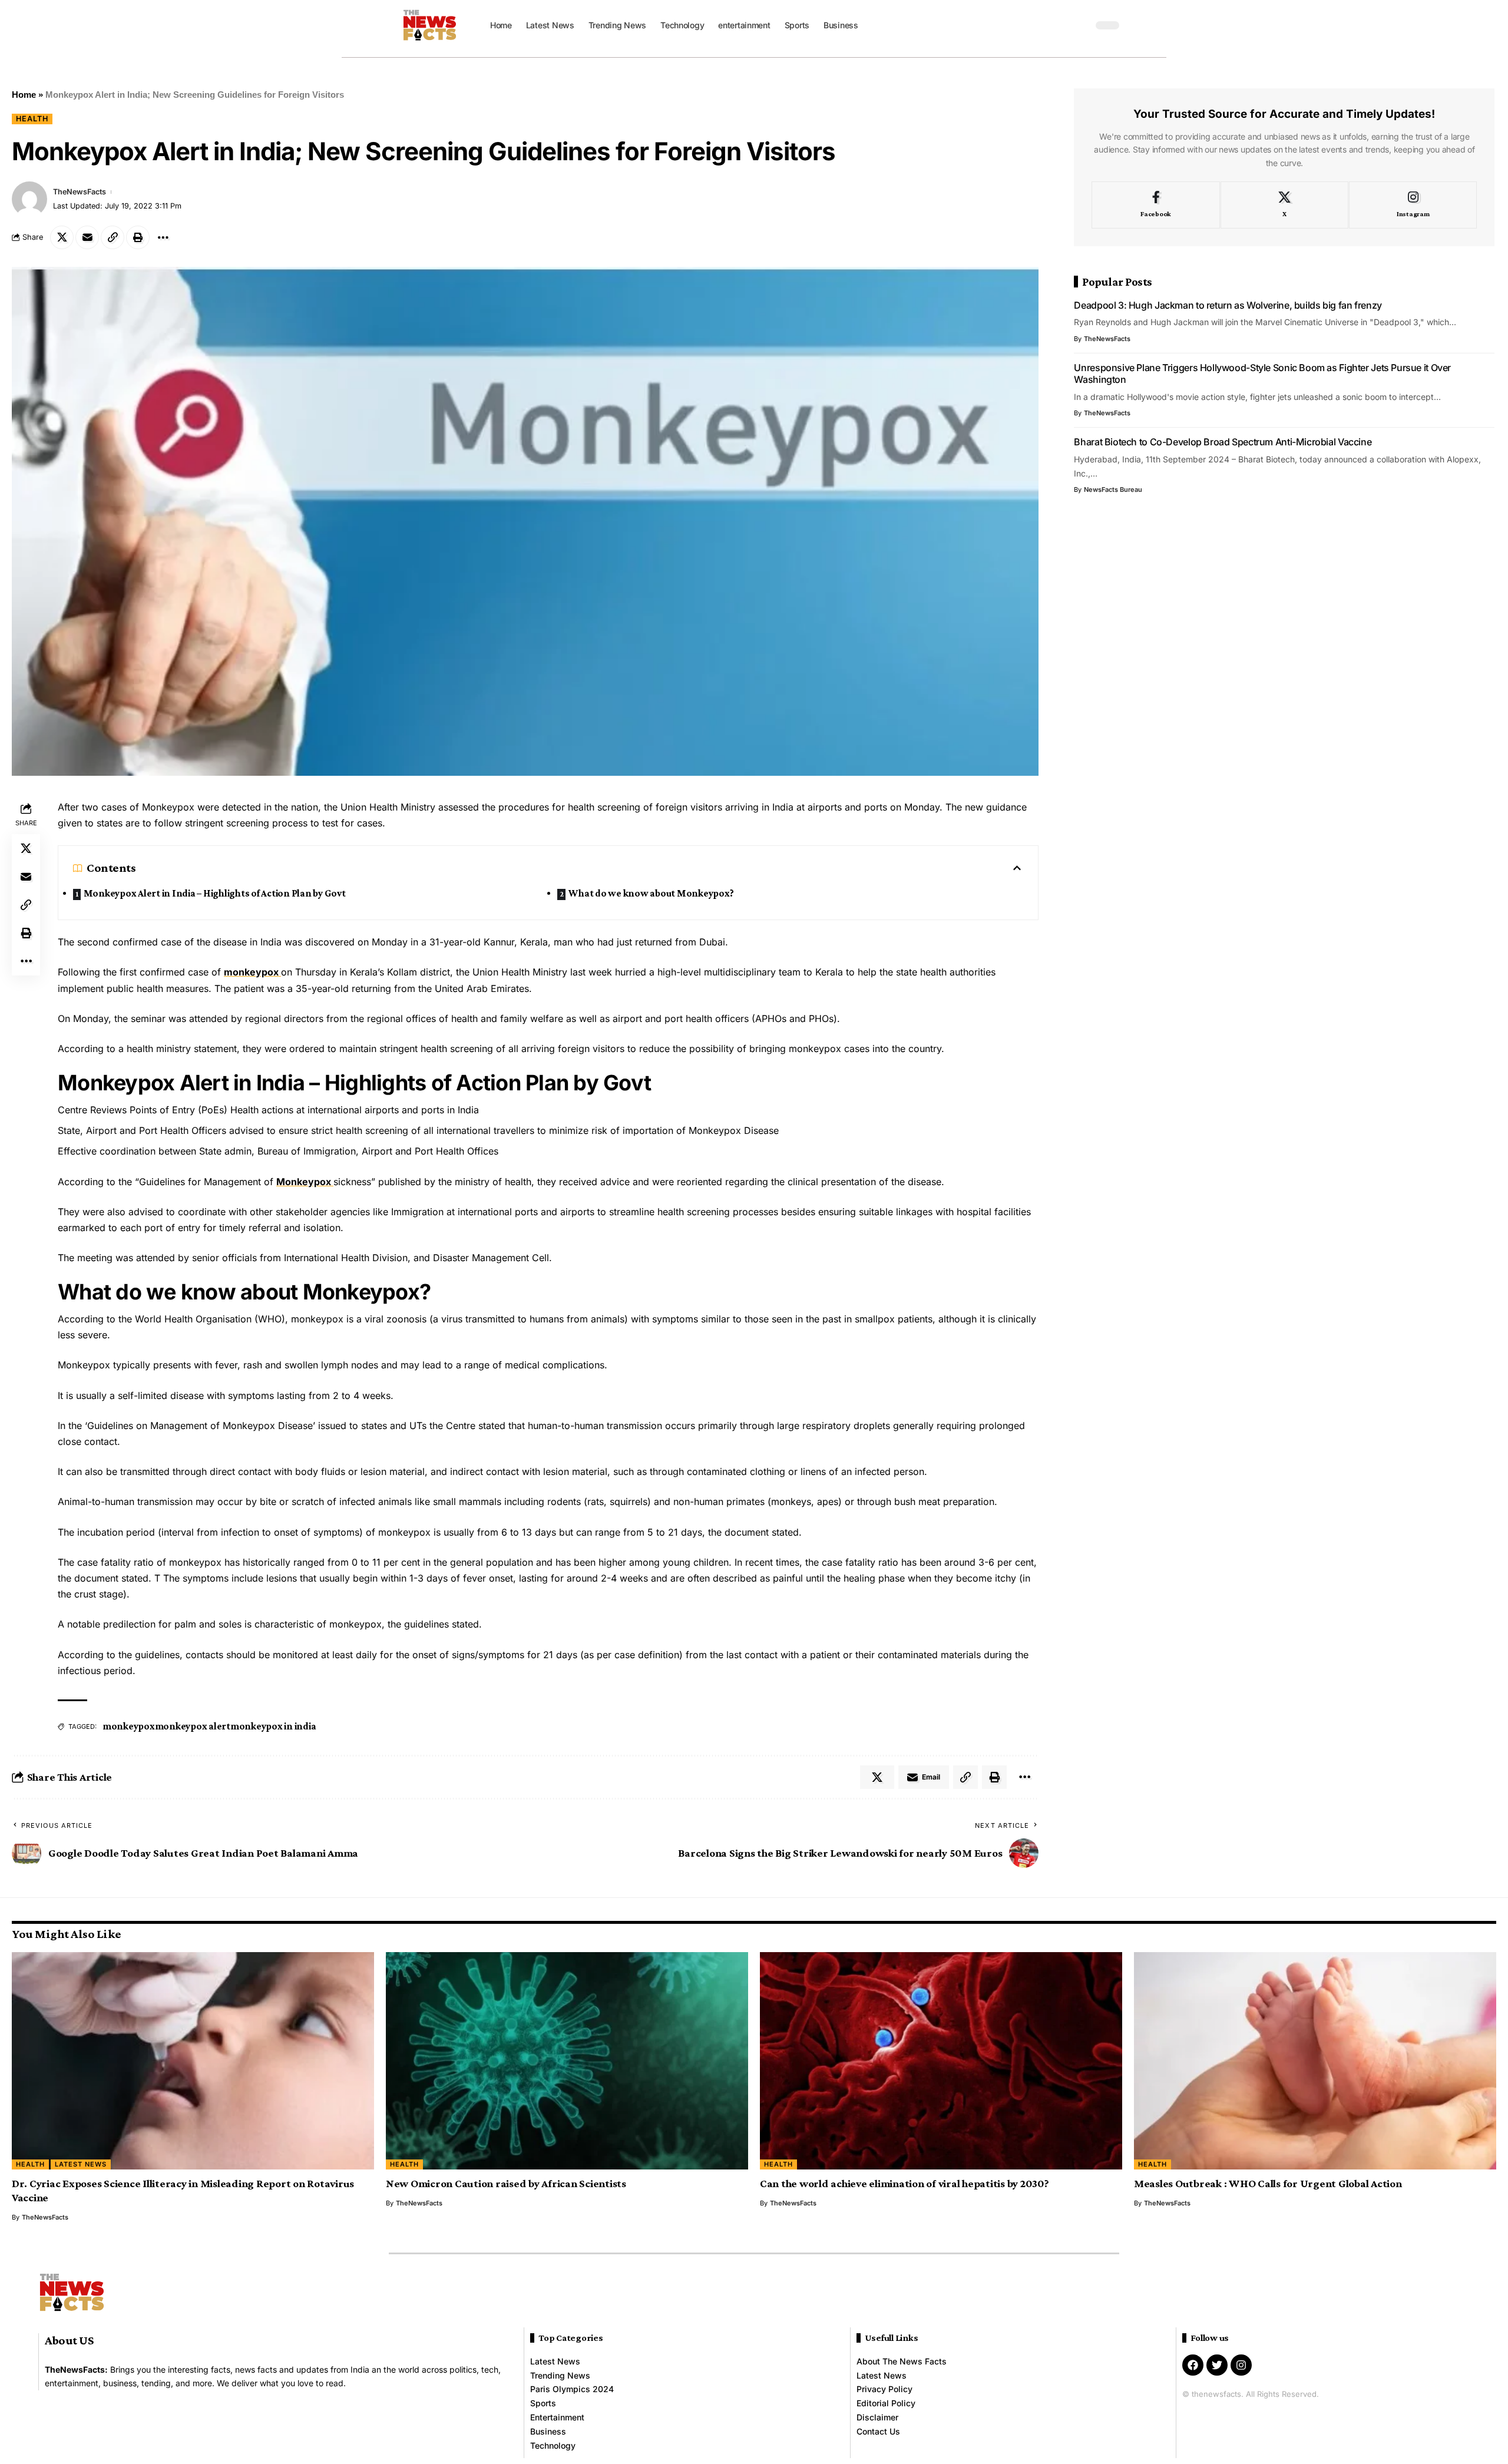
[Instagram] (1413, 205)
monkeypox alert (193, 1726)
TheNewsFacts (80, 192)
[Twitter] (1217, 2365)
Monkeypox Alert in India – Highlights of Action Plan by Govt (215, 893)
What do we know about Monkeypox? (651, 893)
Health (32, 119)
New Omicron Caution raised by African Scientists (506, 2183)
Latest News (81, 2164)
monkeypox (252, 972)
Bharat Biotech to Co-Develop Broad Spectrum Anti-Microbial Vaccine (1223, 442)
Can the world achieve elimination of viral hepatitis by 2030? (905, 2183)
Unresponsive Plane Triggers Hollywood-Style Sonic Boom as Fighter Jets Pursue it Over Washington (1262, 373)
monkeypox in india (273, 1726)
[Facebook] (1155, 205)
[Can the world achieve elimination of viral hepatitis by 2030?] (941, 2061)
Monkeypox (305, 1182)
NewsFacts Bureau (1113, 490)
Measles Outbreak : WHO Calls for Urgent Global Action (1268, 2183)
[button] (1081, 25)
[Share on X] (62, 237)
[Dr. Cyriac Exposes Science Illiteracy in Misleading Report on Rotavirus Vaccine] (193, 2061)
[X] (1284, 205)
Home (24, 95)
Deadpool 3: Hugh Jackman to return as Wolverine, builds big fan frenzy (1228, 305)
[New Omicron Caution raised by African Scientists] (567, 2061)
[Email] (87, 237)
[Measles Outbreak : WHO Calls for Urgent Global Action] (1315, 2061)
